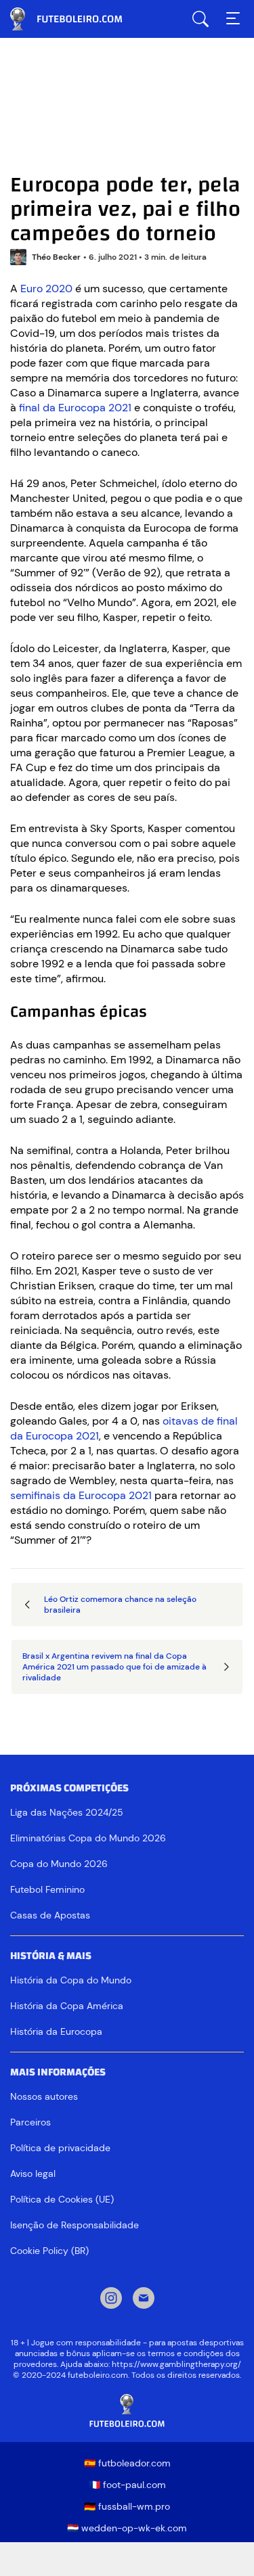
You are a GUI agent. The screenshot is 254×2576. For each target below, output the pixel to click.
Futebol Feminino (47, 1889)
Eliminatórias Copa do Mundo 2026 (88, 1838)
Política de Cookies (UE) (62, 2199)
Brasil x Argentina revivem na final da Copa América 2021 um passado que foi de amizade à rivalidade (114, 1667)
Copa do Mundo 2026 (59, 1864)
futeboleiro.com (78, 19)
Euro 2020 (46, 289)
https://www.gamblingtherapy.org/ (176, 2364)
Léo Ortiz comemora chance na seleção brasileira (120, 1605)
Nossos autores (44, 2096)
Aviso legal (33, 2173)
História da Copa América (67, 2006)
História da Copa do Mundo (71, 1980)
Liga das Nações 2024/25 (67, 1812)
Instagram (111, 2299)
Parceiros (30, 2122)
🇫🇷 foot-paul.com (127, 2485)
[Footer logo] (127, 2411)
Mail (144, 2299)
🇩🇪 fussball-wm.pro (127, 2506)
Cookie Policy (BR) (49, 2251)
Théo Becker (56, 257)
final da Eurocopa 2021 (75, 408)
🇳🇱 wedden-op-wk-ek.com (127, 2528)
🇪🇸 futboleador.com (127, 2463)
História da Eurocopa (56, 2031)
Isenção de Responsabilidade (75, 2225)
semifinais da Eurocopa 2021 (81, 1495)
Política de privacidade (60, 2148)
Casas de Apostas (50, 1915)
